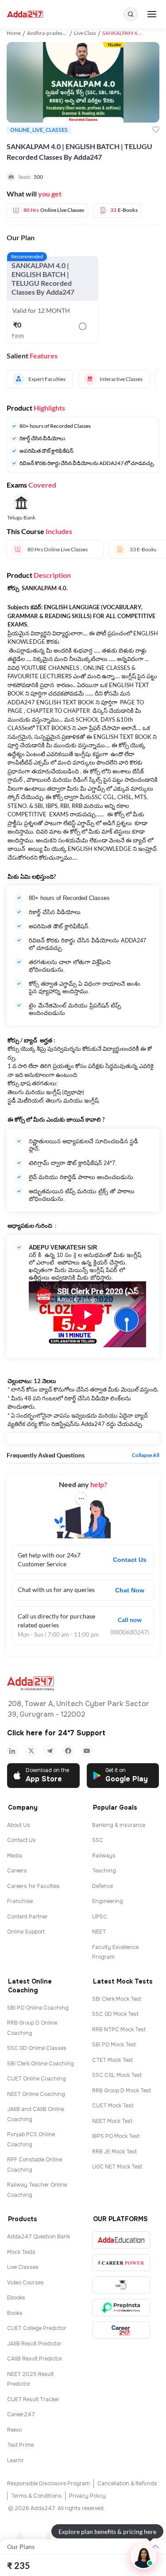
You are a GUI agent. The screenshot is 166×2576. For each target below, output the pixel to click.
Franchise (20, 1901)
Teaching (104, 1871)
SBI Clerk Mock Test (117, 1999)
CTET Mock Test (112, 2060)
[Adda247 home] (25, 14)
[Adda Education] (121, 2240)
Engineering (108, 1901)
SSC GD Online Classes (37, 2048)
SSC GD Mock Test (115, 2014)
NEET (99, 1932)
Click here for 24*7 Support (56, 1733)
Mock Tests (21, 2252)
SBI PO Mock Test (114, 2045)
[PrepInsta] (121, 2308)
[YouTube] (87, 1751)
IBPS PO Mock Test (116, 2136)
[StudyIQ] (121, 2285)
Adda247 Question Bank (39, 2237)
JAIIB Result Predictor (34, 2344)
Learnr (15, 2461)
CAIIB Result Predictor (35, 2359)
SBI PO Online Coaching (38, 2008)
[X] (31, 1751)
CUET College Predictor (37, 2328)
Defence (102, 1886)
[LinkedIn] (12, 1751)
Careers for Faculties (33, 1886)
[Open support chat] (143, 2557)
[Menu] (152, 14)
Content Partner (27, 1917)
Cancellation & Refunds (127, 2484)
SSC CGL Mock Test (117, 2075)
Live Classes (23, 2267)
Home (14, 33)
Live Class (85, 33)
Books (15, 2313)
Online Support (26, 1932)
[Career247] (121, 2330)
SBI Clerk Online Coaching (41, 2064)
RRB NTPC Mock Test (119, 2030)
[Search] (131, 14)
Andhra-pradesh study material (63, 33)
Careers (17, 1871)
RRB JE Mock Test (114, 2152)
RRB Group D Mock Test (122, 2091)
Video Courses (25, 2283)
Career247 (21, 2415)
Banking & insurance (119, 1825)
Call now (130, 1620)
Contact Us (130, 1560)
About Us (19, 1825)
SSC (98, 1840)
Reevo (14, 2430)
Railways (104, 1856)
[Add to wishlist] (156, 130)
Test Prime (20, 2445)
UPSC (100, 1917)
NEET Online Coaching (36, 2094)
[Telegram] (50, 1751)
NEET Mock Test (112, 2121)
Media (15, 1856)
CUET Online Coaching (37, 2079)
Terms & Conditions (36, 2496)
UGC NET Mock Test (117, 2167)
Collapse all (146, 1455)
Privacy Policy (87, 2496)
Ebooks (16, 2298)
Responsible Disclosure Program (48, 2484)
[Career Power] (121, 2263)
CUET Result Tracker (33, 2399)
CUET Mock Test (113, 2106)
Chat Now (130, 1590)
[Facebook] (68, 1751)
